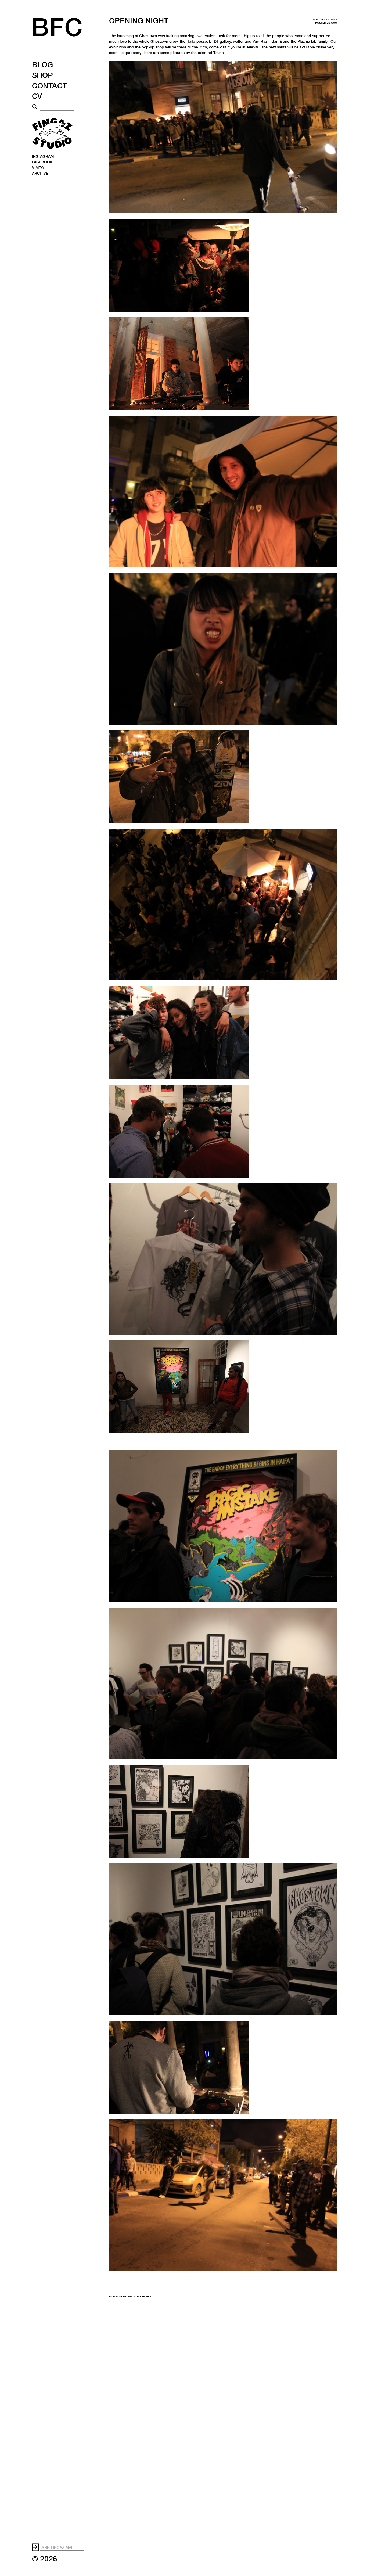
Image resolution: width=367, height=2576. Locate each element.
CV (37, 96)
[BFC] (66, 32)
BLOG (42, 64)
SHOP (42, 75)
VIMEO (38, 167)
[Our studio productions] (52, 133)
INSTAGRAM (43, 156)
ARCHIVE (40, 173)
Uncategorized (139, 2296)
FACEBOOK (42, 162)
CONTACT (50, 85)
